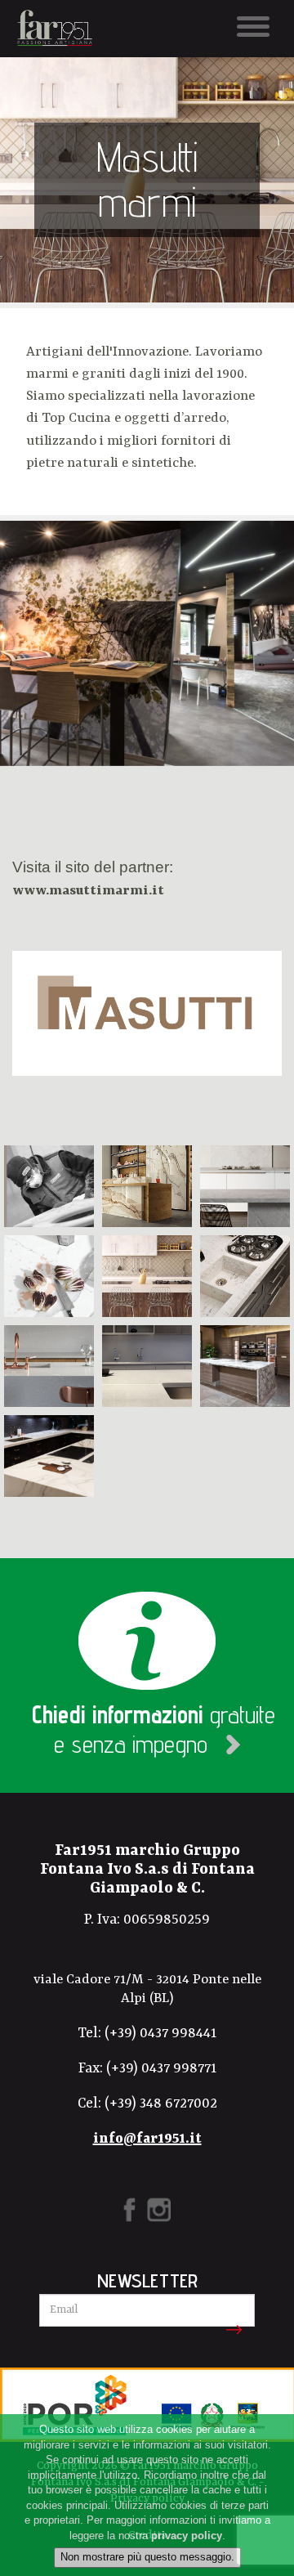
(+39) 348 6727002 (161, 2103)
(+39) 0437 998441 (160, 2033)
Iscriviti (231, 2330)
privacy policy (187, 2536)
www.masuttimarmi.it (88, 891)
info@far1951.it (147, 2139)
